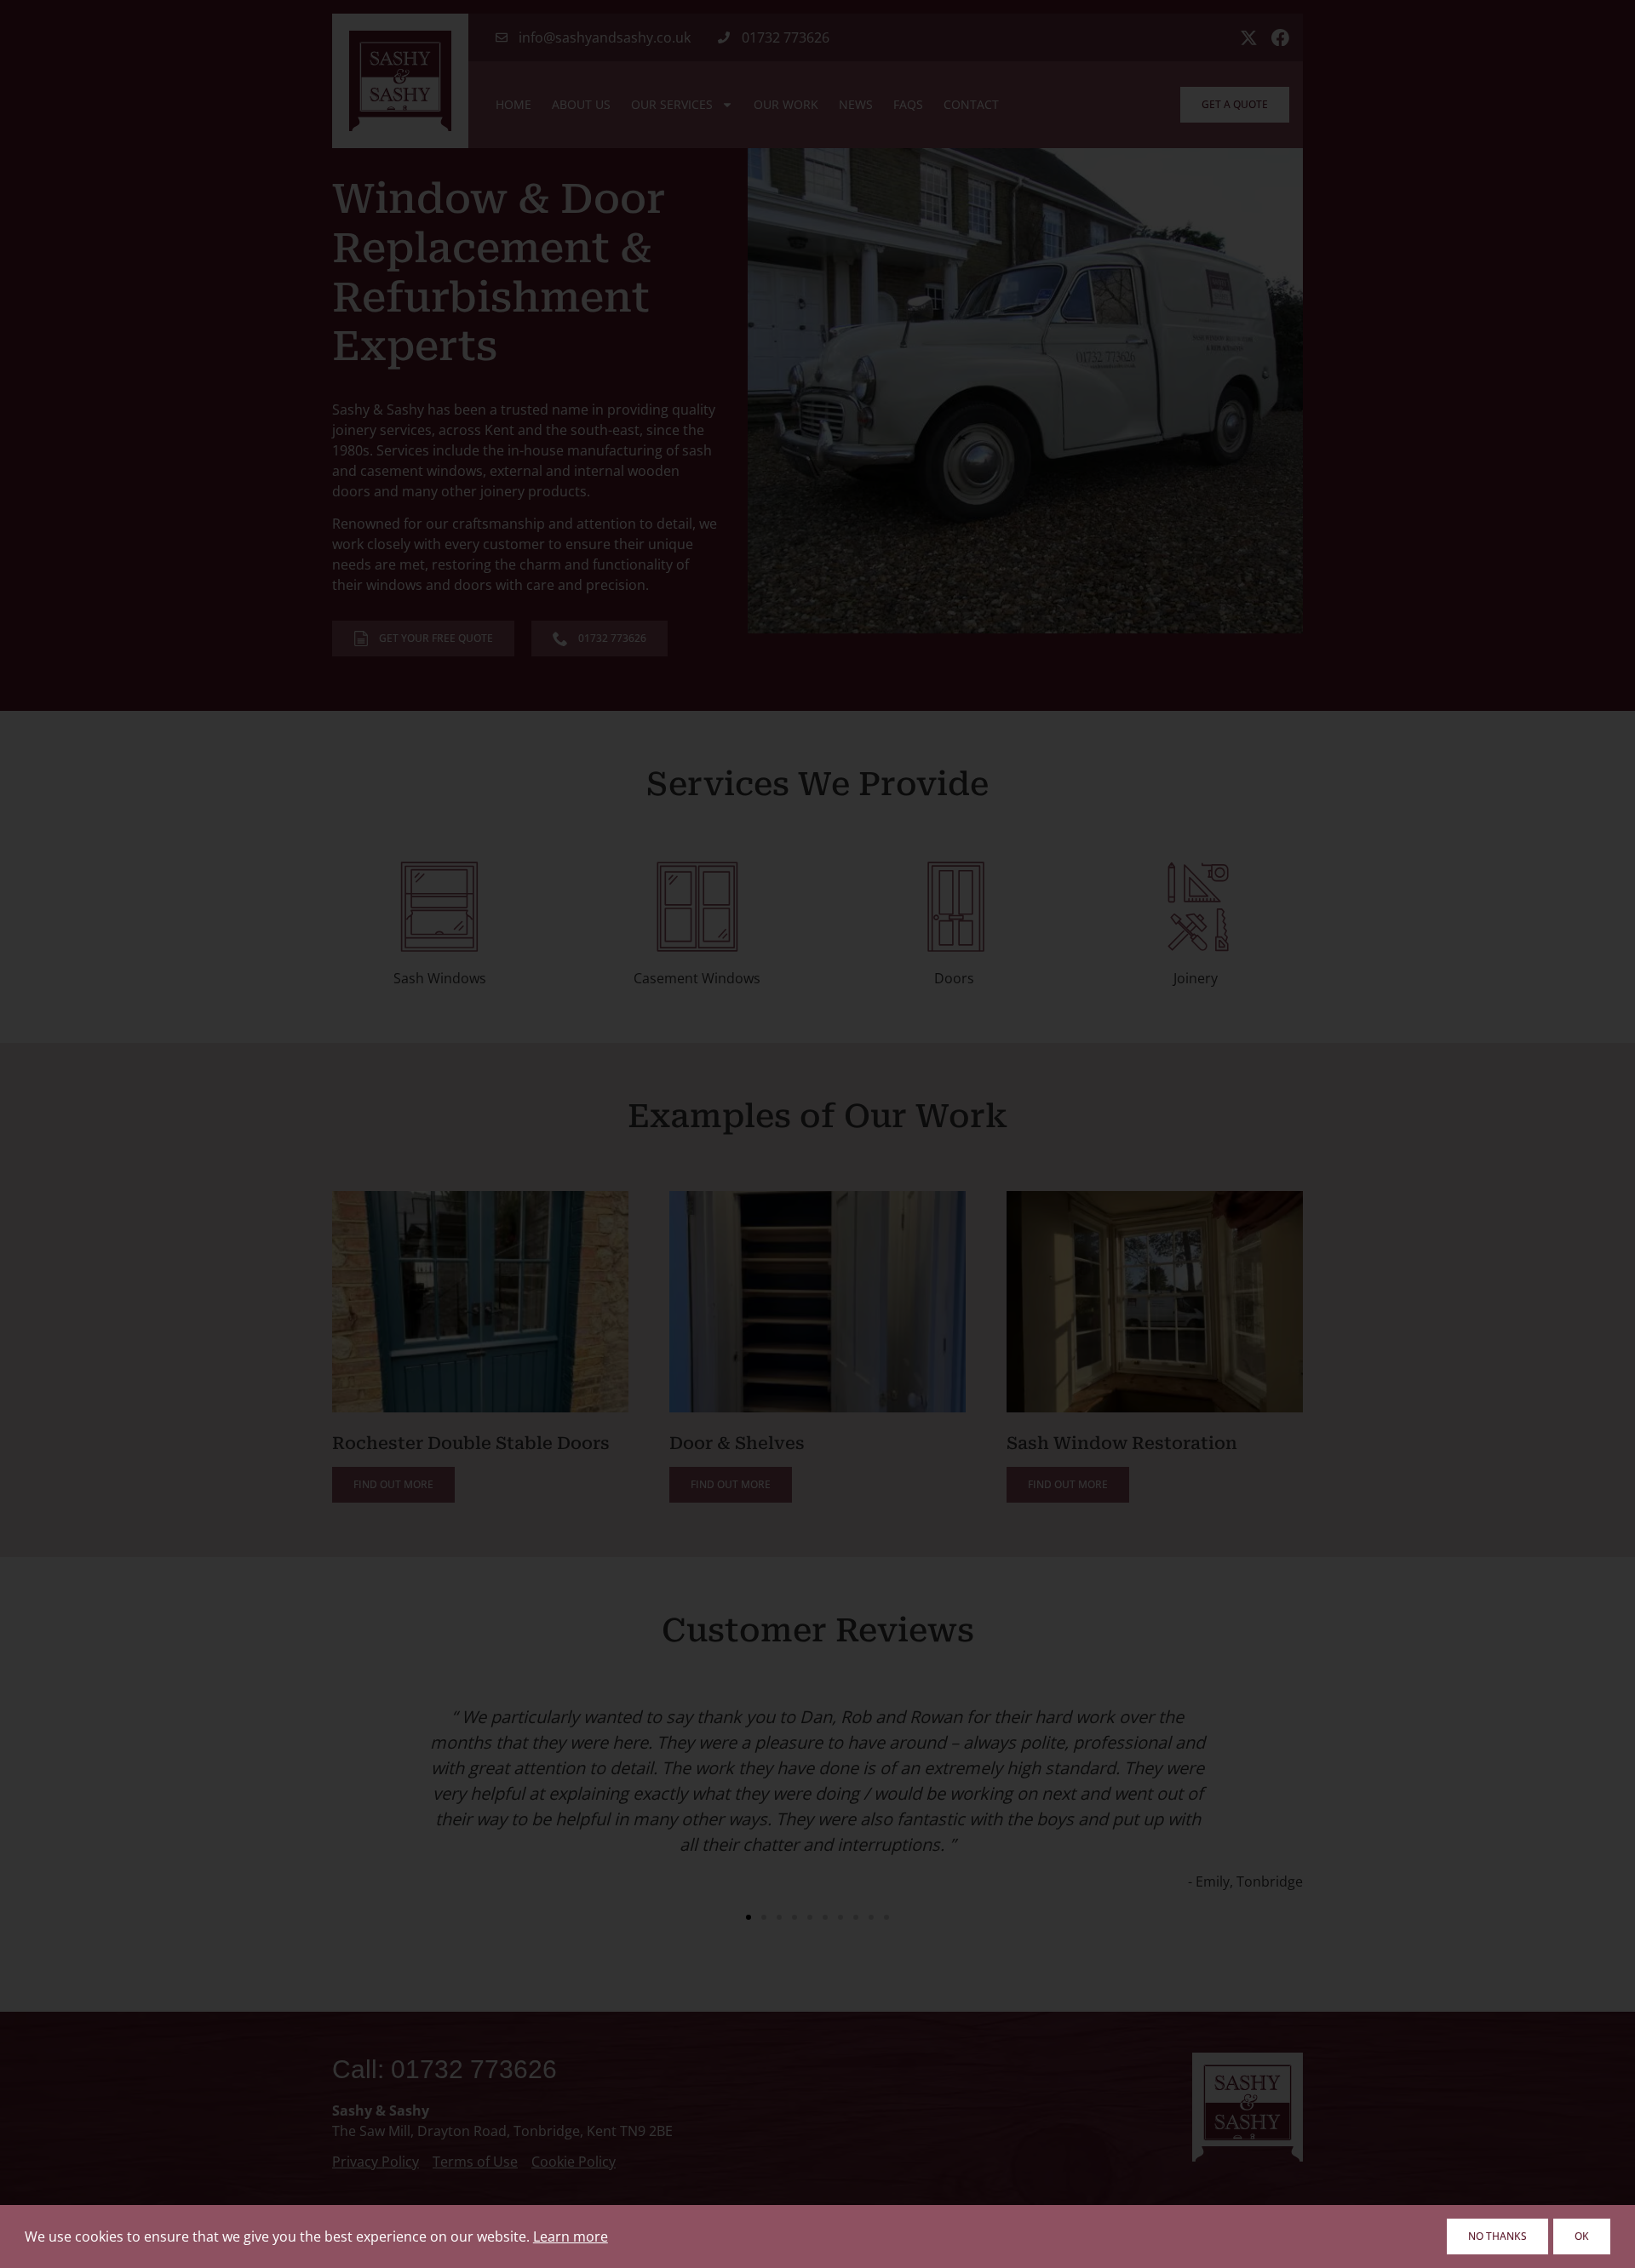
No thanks (1497, 2236)
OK (1582, 2236)
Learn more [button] (571, 2236)
